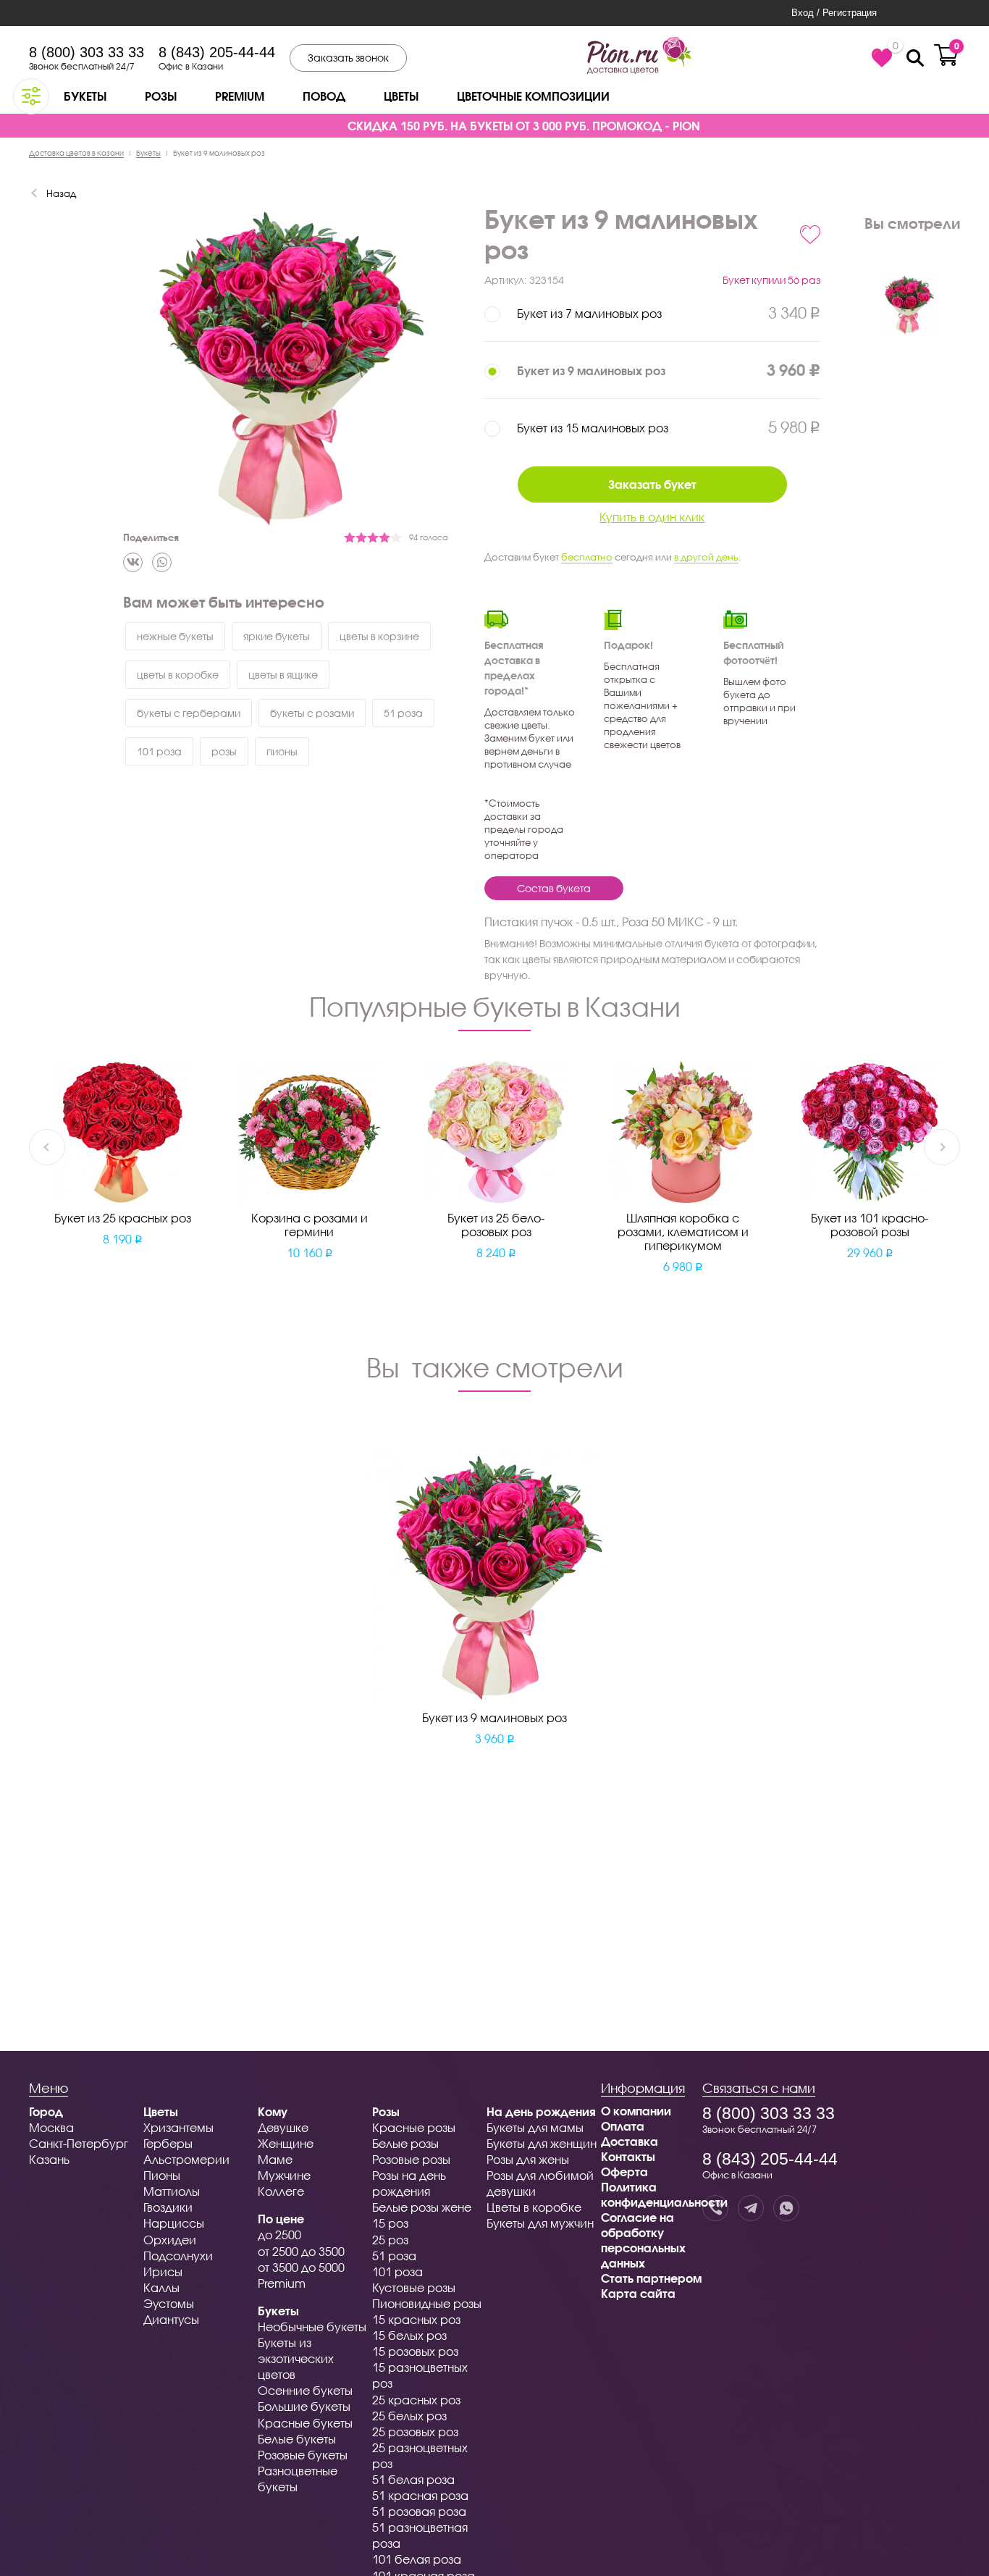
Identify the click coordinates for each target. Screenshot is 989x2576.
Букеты (85, 96)
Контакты (628, 2156)
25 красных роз (416, 2400)
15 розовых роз (415, 2351)
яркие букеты (277, 636)
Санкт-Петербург (79, 2143)
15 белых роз (409, 2335)
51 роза (403, 713)
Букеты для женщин (542, 2143)
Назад (61, 193)
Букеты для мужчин (540, 2223)
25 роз (390, 2240)
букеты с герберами (189, 713)
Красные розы (414, 2127)
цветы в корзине (379, 636)
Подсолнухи (178, 2256)
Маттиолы (172, 2191)
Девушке (283, 2127)
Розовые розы (411, 2159)
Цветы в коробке (534, 2207)
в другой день (706, 557)
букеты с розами (312, 713)
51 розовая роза (419, 2511)
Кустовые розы (414, 2287)
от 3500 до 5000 (301, 2267)
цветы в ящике (283, 675)
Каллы (161, 2287)
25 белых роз (409, 2416)
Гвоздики (168, 2207)
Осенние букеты (305, 2390)
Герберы (168, 2143)
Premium (240, 96)
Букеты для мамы (535, 2127)
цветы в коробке (178, 675)
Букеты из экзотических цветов (296, 2358)
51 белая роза (413, 2479)
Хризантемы (178, 2127)
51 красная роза (420, 2495)
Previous (47, 1147)
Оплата (623, 2126)
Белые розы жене (422, 2207)
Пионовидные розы (427, 2303)
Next (942, 1147)
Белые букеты (297, 2439)
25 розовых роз (415, 2432)
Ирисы (163, 2271)
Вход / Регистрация (834, 13)
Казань (49, 2159)
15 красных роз (416, 2319)
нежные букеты (175, 636)
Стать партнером (651, 2278)
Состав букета (554, 888)
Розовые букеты (303, 2455)
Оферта (624, 2172)
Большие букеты (304, 2406)
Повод (324, 96)
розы (224, 751)
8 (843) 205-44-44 (217, 52)
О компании (636, 2111)
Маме (275, 2159)
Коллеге (281, 2191)
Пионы (162, 2175)
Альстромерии (186, 2159)
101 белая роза (417, 2559)
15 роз (390, 2223)
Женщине (286, 2143)
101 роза (159, 751)
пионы (282, 751)
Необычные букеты (312, 2327)
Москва (51, 2127)
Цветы (401, 96)
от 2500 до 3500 (301, 2251)
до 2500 (279, 2235)
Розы (161, 96)
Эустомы (169, 2303)
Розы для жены (528, 2159)
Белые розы (405, 2143)
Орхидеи (170, 2240)
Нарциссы (174, 2223)
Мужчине (284, 2175)
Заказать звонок (348, 58)
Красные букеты (305, 2423)
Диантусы (171, 2319)
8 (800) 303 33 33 (87, 52)
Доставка (630, 2141)
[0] (882, 58)
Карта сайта (638, 2293)
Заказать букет (652, 484)
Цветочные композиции (533, 96)
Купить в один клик (652, 517)
